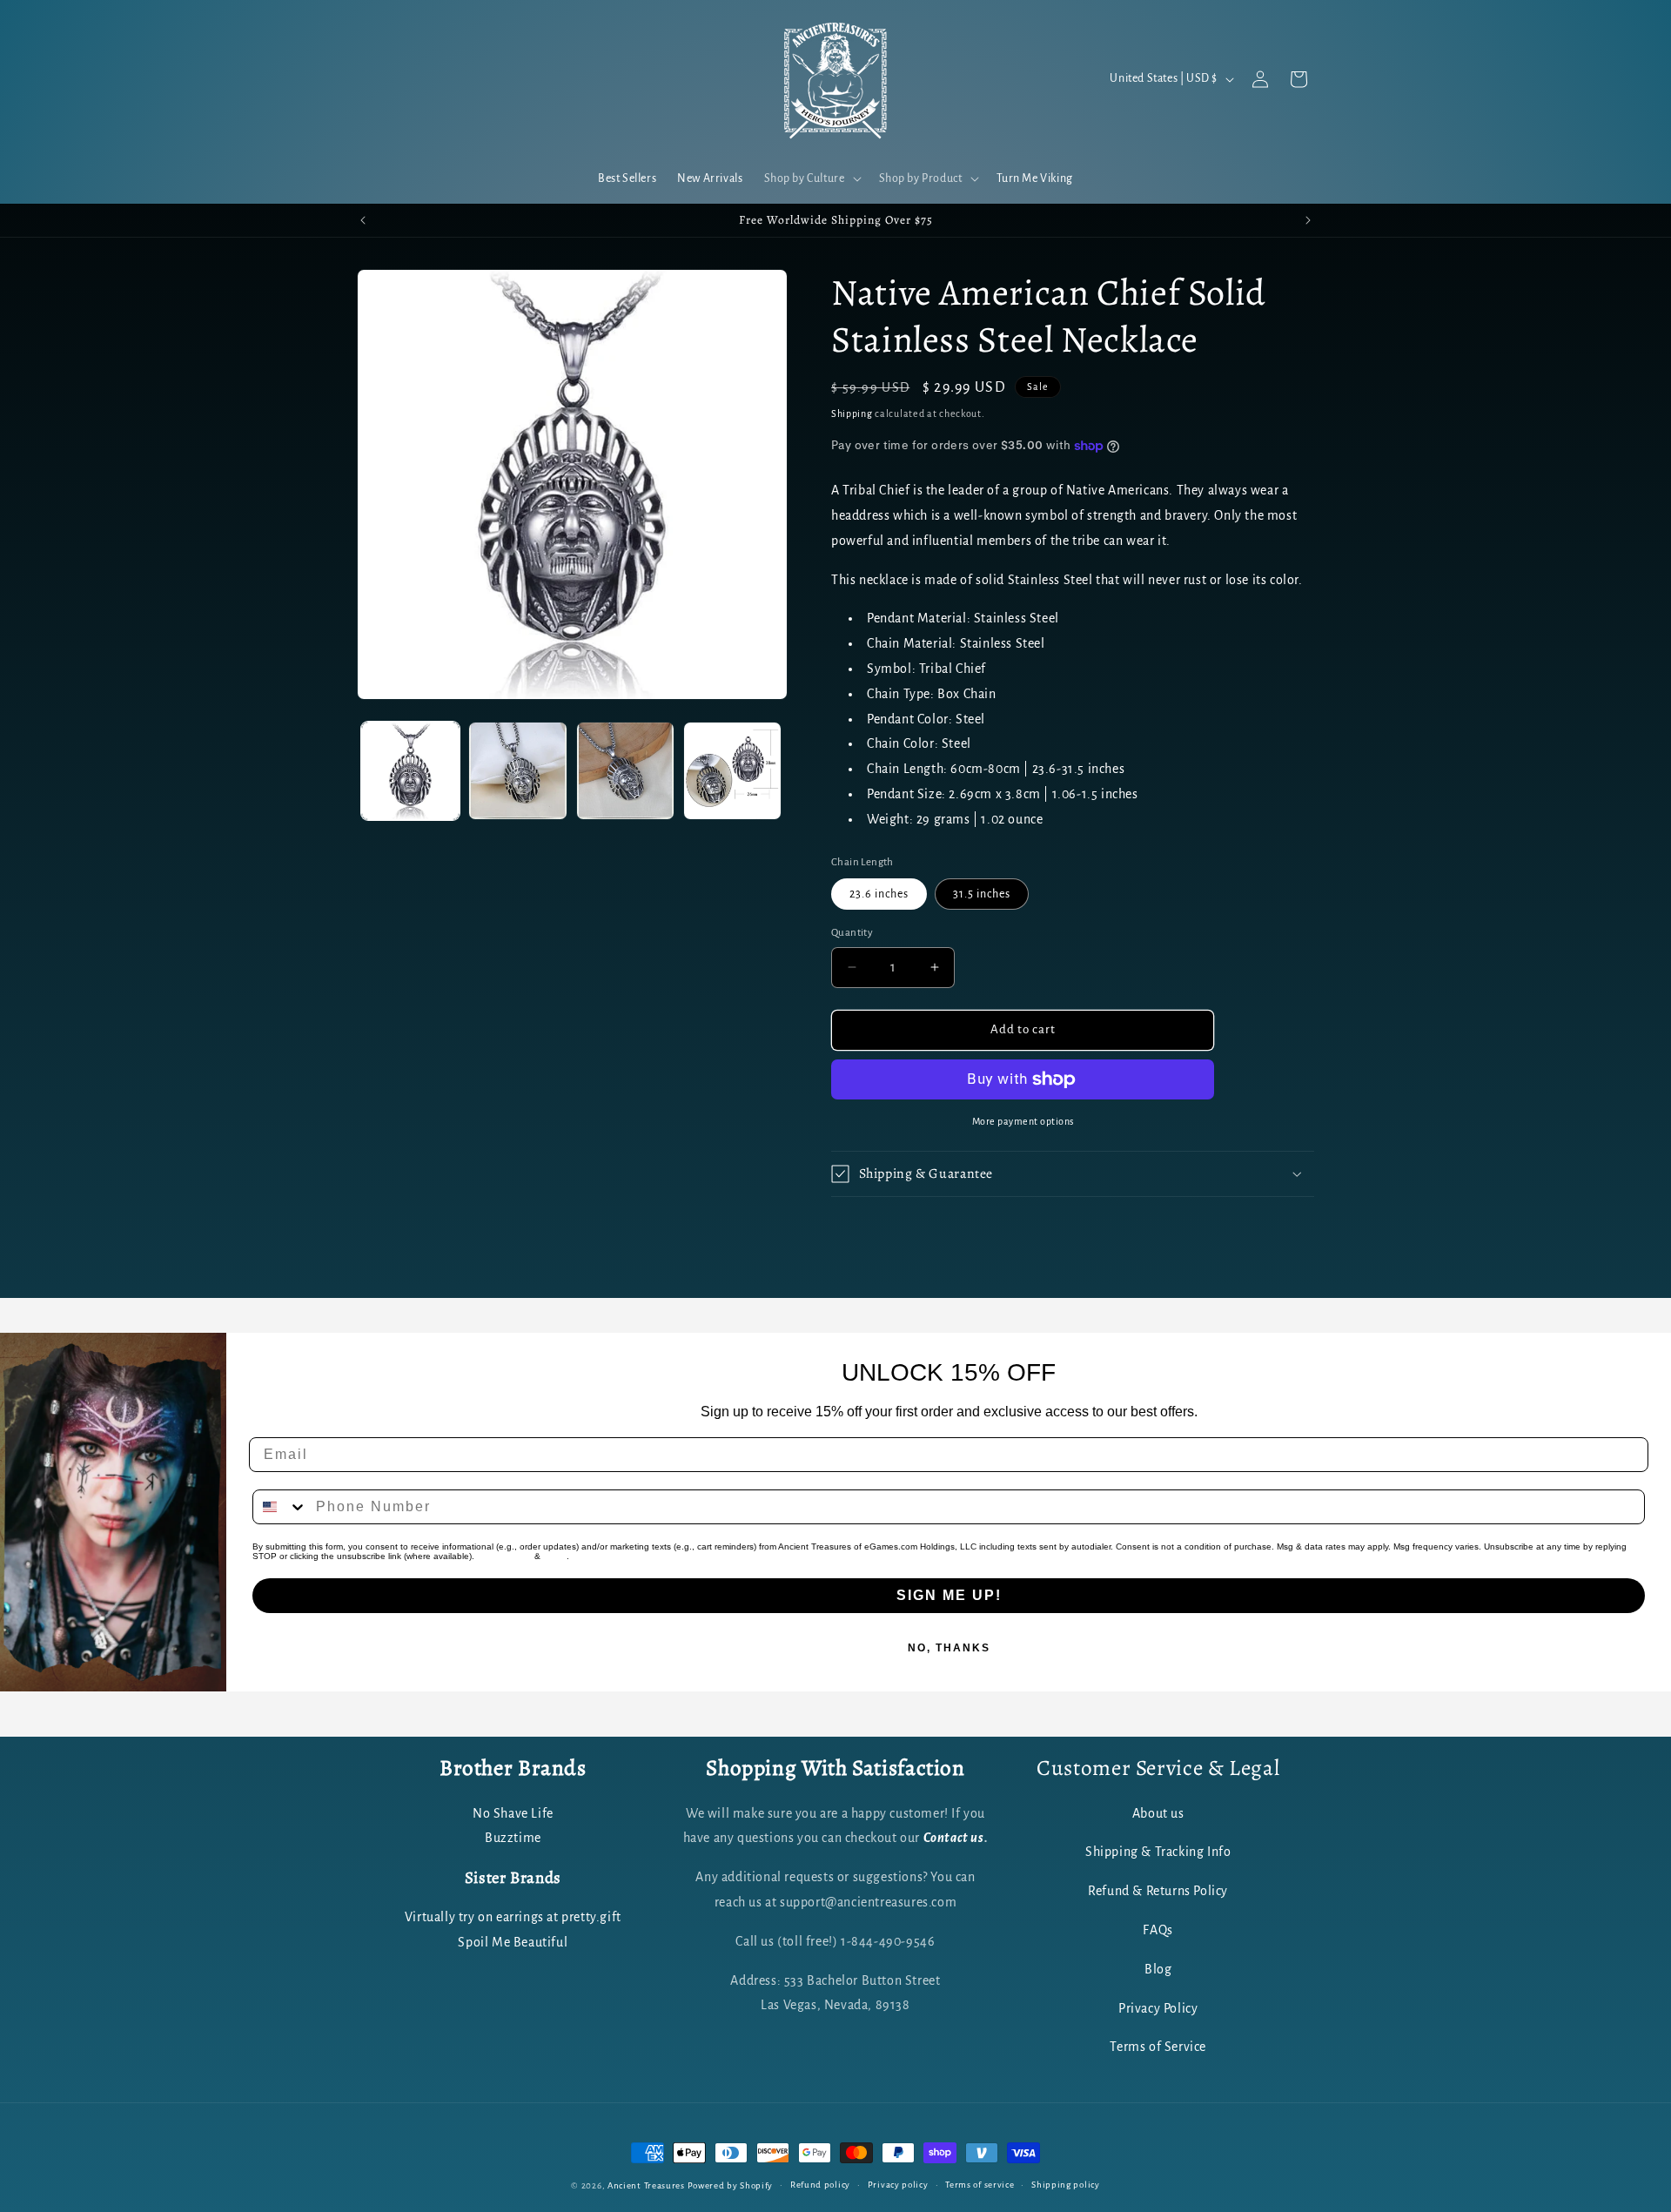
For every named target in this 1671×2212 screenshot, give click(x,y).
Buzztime (513, 1838)
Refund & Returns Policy (1158, 1890)
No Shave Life (513, 1812)
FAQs (1158, 1929)
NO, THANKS (949, 1648)
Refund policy (820, 2185)
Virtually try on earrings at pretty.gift (513, 1917)
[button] (811, 178)
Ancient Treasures (646, 2185)
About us (1158, 1812)
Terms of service (980, 2185)
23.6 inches (879, 894)
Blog (1158, 1968)
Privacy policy (898, 2185)
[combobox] (280, 1507)
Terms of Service (1158, 2047)
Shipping (852, 413)
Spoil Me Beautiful (513, 1941)
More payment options (1023, 1121)
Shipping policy (1066, 2185)
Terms (555, 1556)
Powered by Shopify (731, 2185)
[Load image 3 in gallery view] (625, 771)
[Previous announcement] (363, 220)
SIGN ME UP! (949, 1595)
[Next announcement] (1308, 220)
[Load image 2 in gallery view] (517, 771)
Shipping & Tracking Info (1158, 1852)
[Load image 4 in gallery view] (732, 771)
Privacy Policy (504, 1556)
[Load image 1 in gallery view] (410, 771)
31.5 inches (982, 894)
